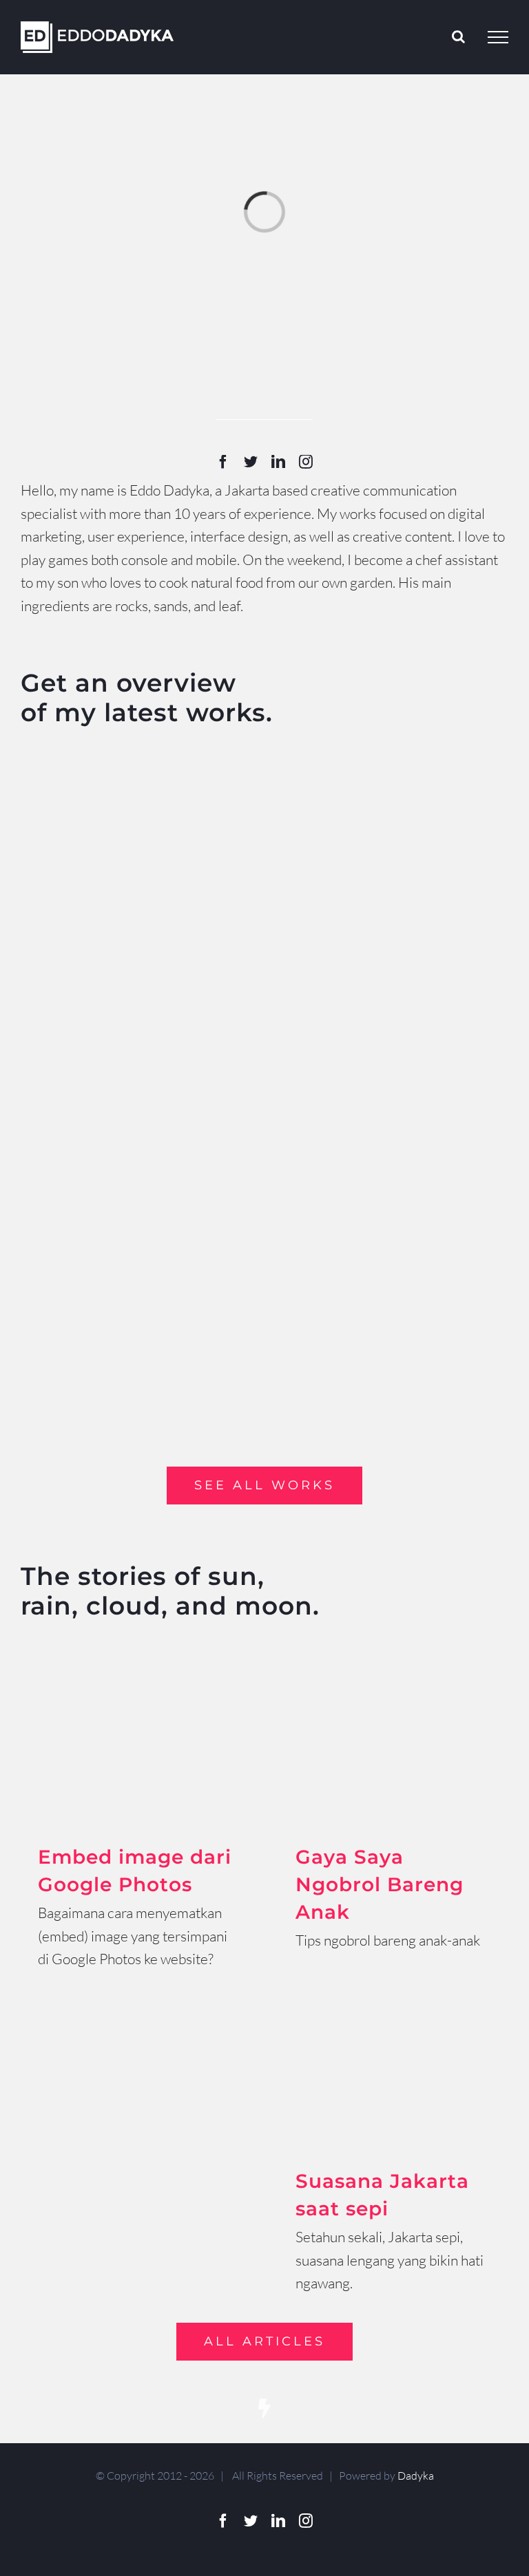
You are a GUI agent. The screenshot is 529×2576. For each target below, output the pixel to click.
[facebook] (223, 462)
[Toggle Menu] (498, 37)
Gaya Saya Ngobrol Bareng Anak (380, 1884)
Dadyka (416, 2476)
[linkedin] (278, 462)
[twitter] (251, 462)
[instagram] (306, 462)
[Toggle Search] (458, 36)
